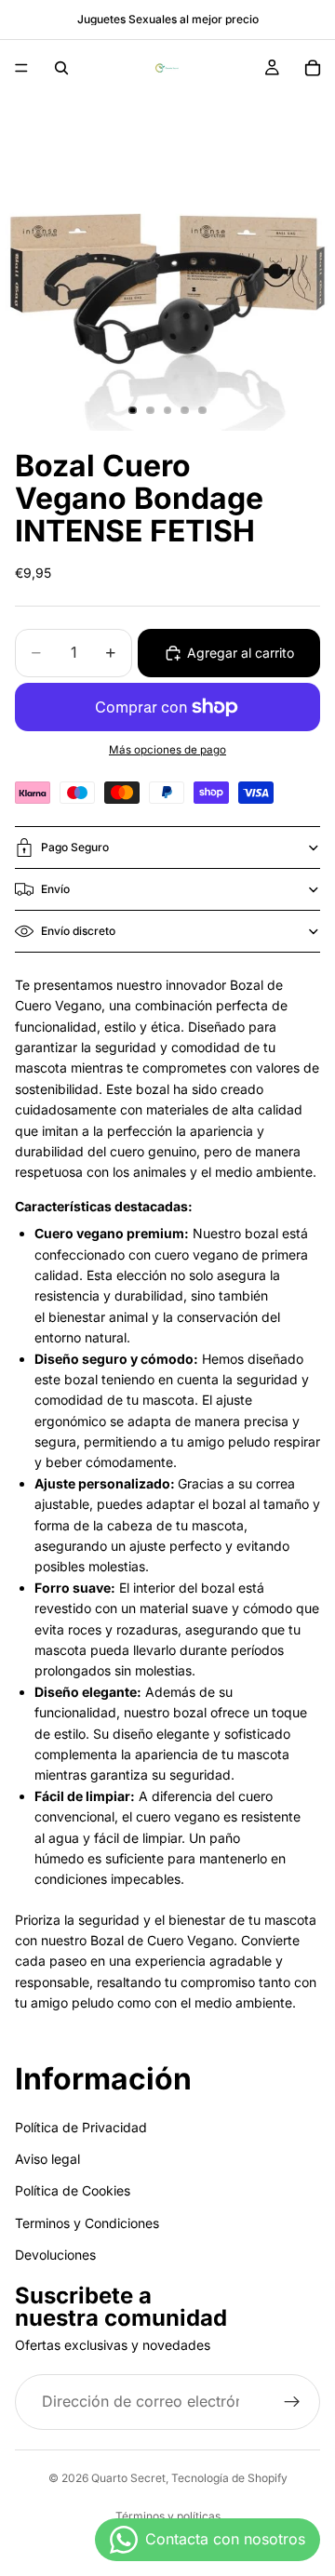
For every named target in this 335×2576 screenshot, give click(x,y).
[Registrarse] (292, 2402)
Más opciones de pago (167, 750)
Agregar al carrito (241, 653)
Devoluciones (55, 2255)
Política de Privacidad (81, 2126)
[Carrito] (313, 68)
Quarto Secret (128, 2478)
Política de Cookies (73, 2190)
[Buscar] (61, 68)
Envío (55, 889)
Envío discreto (78, 931)
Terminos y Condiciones (87, 2222)
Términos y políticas (168, 2516)
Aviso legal (47, 2159)
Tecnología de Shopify (229, 2478)
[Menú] (21, 68)
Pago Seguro (75, 847)
